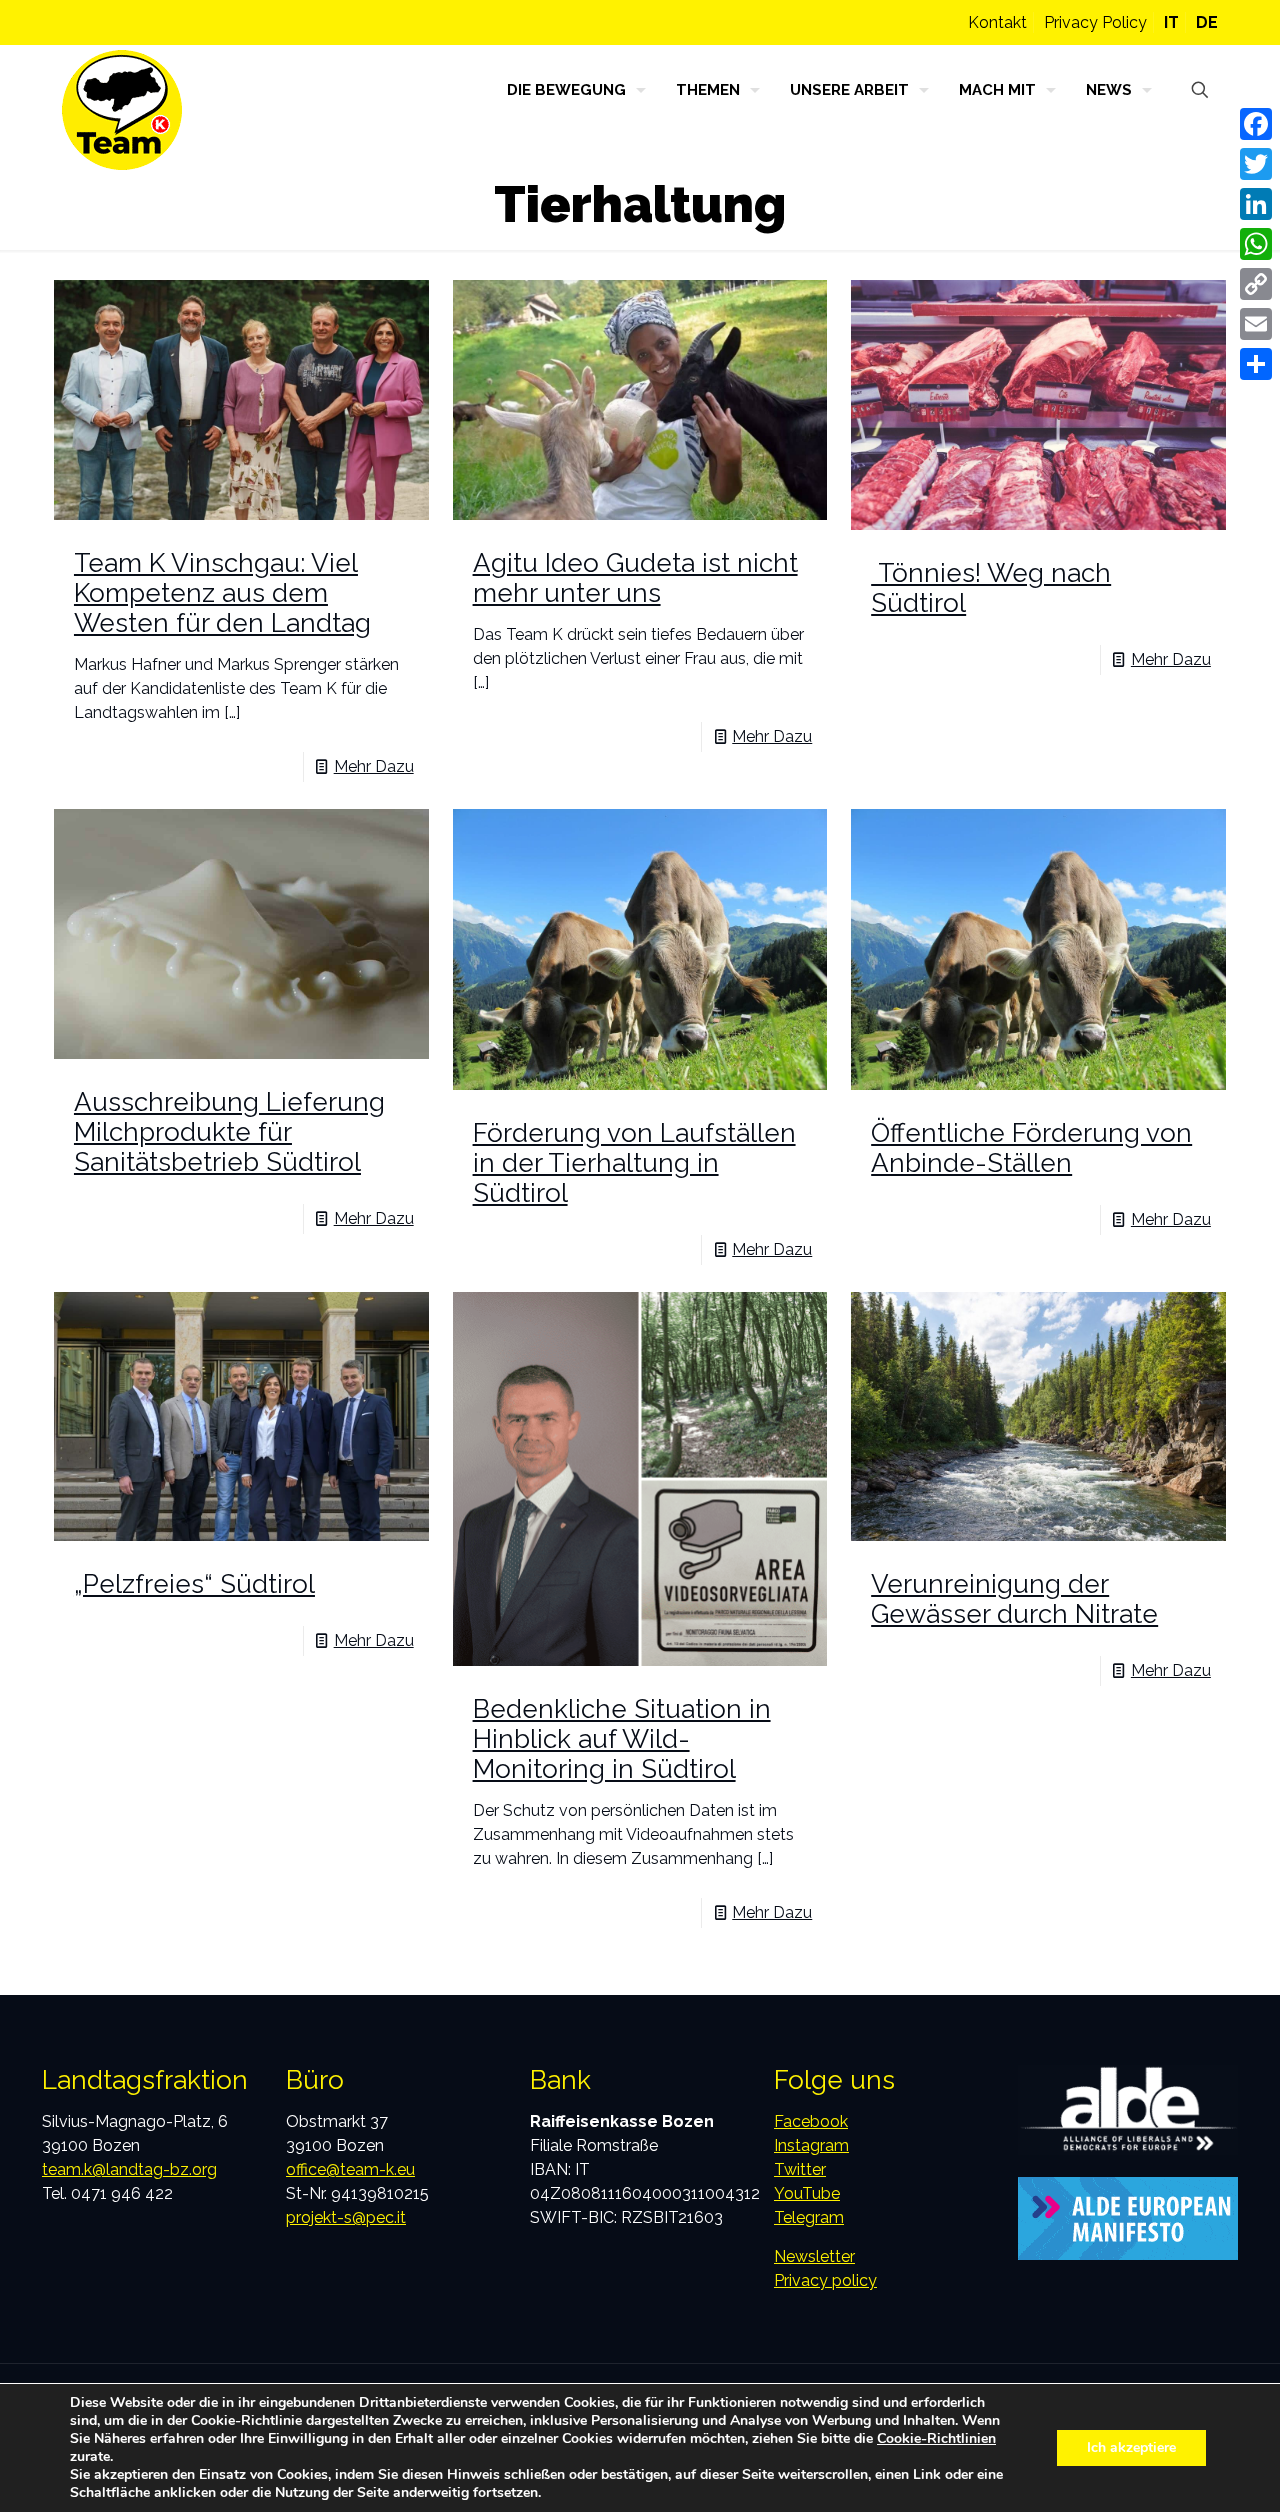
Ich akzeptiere (1131, 2447)
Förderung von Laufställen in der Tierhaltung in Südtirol (634, 1163)
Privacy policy (825, 2280)
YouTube (807, 2193)
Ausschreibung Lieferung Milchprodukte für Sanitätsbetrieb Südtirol (229, 1132)
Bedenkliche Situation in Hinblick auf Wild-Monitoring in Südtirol (622, 1739)
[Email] (1256, 324)
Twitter (800, 2169)
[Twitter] (1256, 164)
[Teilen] (1256, 364)
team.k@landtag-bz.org (129, 2169)
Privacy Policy (1095, 22)
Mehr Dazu (374, 766)
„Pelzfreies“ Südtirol (194, 1584)
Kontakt (997, 22)
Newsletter (814, 2256)
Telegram (809, 2217)
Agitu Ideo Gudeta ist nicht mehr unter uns (635, 578)
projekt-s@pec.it (346, 2217)
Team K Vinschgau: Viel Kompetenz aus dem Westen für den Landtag (222, 593)
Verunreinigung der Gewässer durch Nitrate (1014, 1599)
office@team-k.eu (350, 2169)
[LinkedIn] (1256, 204)
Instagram (811, 2145)
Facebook (811, 2121)
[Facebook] (1256, 124)
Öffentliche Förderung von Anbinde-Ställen (1031, 1148)
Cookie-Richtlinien (936, 2438)
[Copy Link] (1256, 284)
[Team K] (122, 110)
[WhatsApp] (1256, 244)
